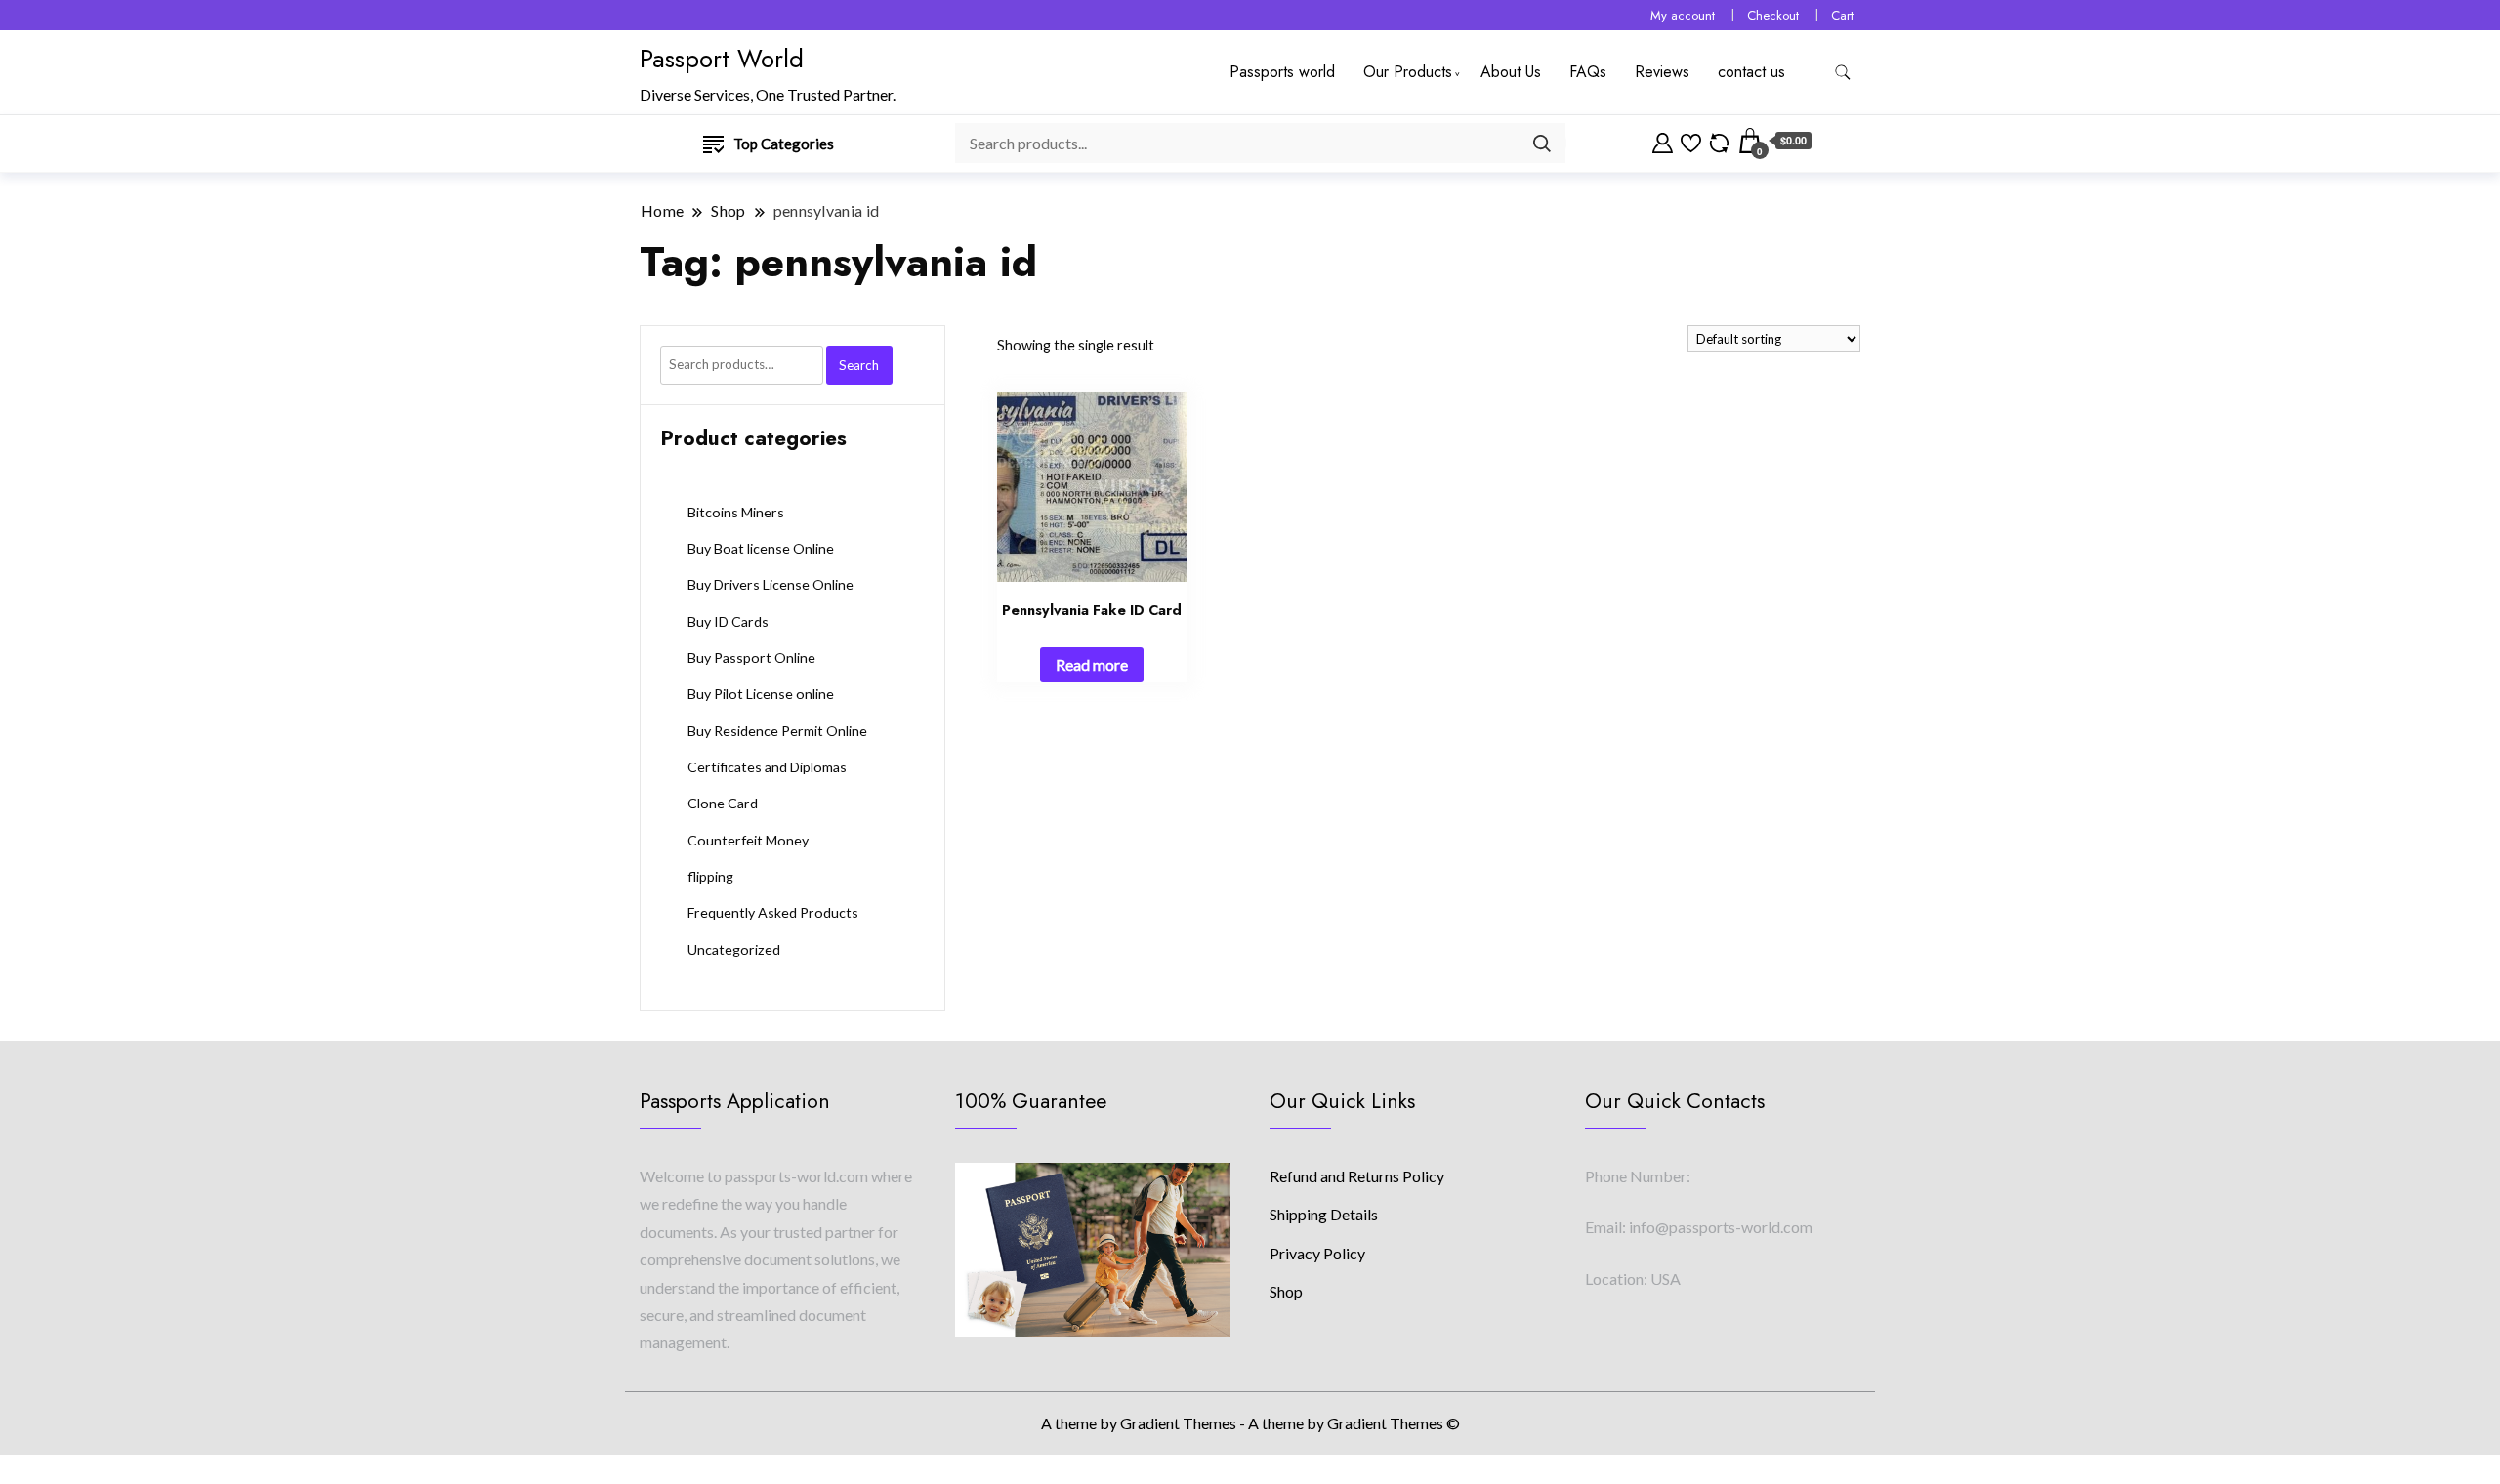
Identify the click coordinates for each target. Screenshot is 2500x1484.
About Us (1511, 72)
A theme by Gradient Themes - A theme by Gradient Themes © (1250, 1423)
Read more (1092, 664)
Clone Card (723, 803)
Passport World (722, 59)
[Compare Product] (1719, 141)
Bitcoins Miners (736, 512)
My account (1683, 15)
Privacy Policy (1317, 1253)
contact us (1751, 72)
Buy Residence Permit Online (777, 731)
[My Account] (1663, 141)
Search (859, 365)
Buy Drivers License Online (771, 584)
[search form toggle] (1843, 73)
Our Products (1408, 72)
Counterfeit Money (748, 840)
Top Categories (784, 144)
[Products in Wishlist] (1691, 141)
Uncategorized (734, 949)
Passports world (1282, 72)
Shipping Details (1324, 1214)
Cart (1842, 15)
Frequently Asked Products (773, 912)
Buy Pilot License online (761, 694)
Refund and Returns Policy (1357, 1176)
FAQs (1588, 72)
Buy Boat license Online (761, 548)
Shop (1286, 1291)
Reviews (1662, 72)
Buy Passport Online (751, 658)
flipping (710, 876)
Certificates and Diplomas (767, 767)
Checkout (1773, 15)
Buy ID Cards (728, 621)
